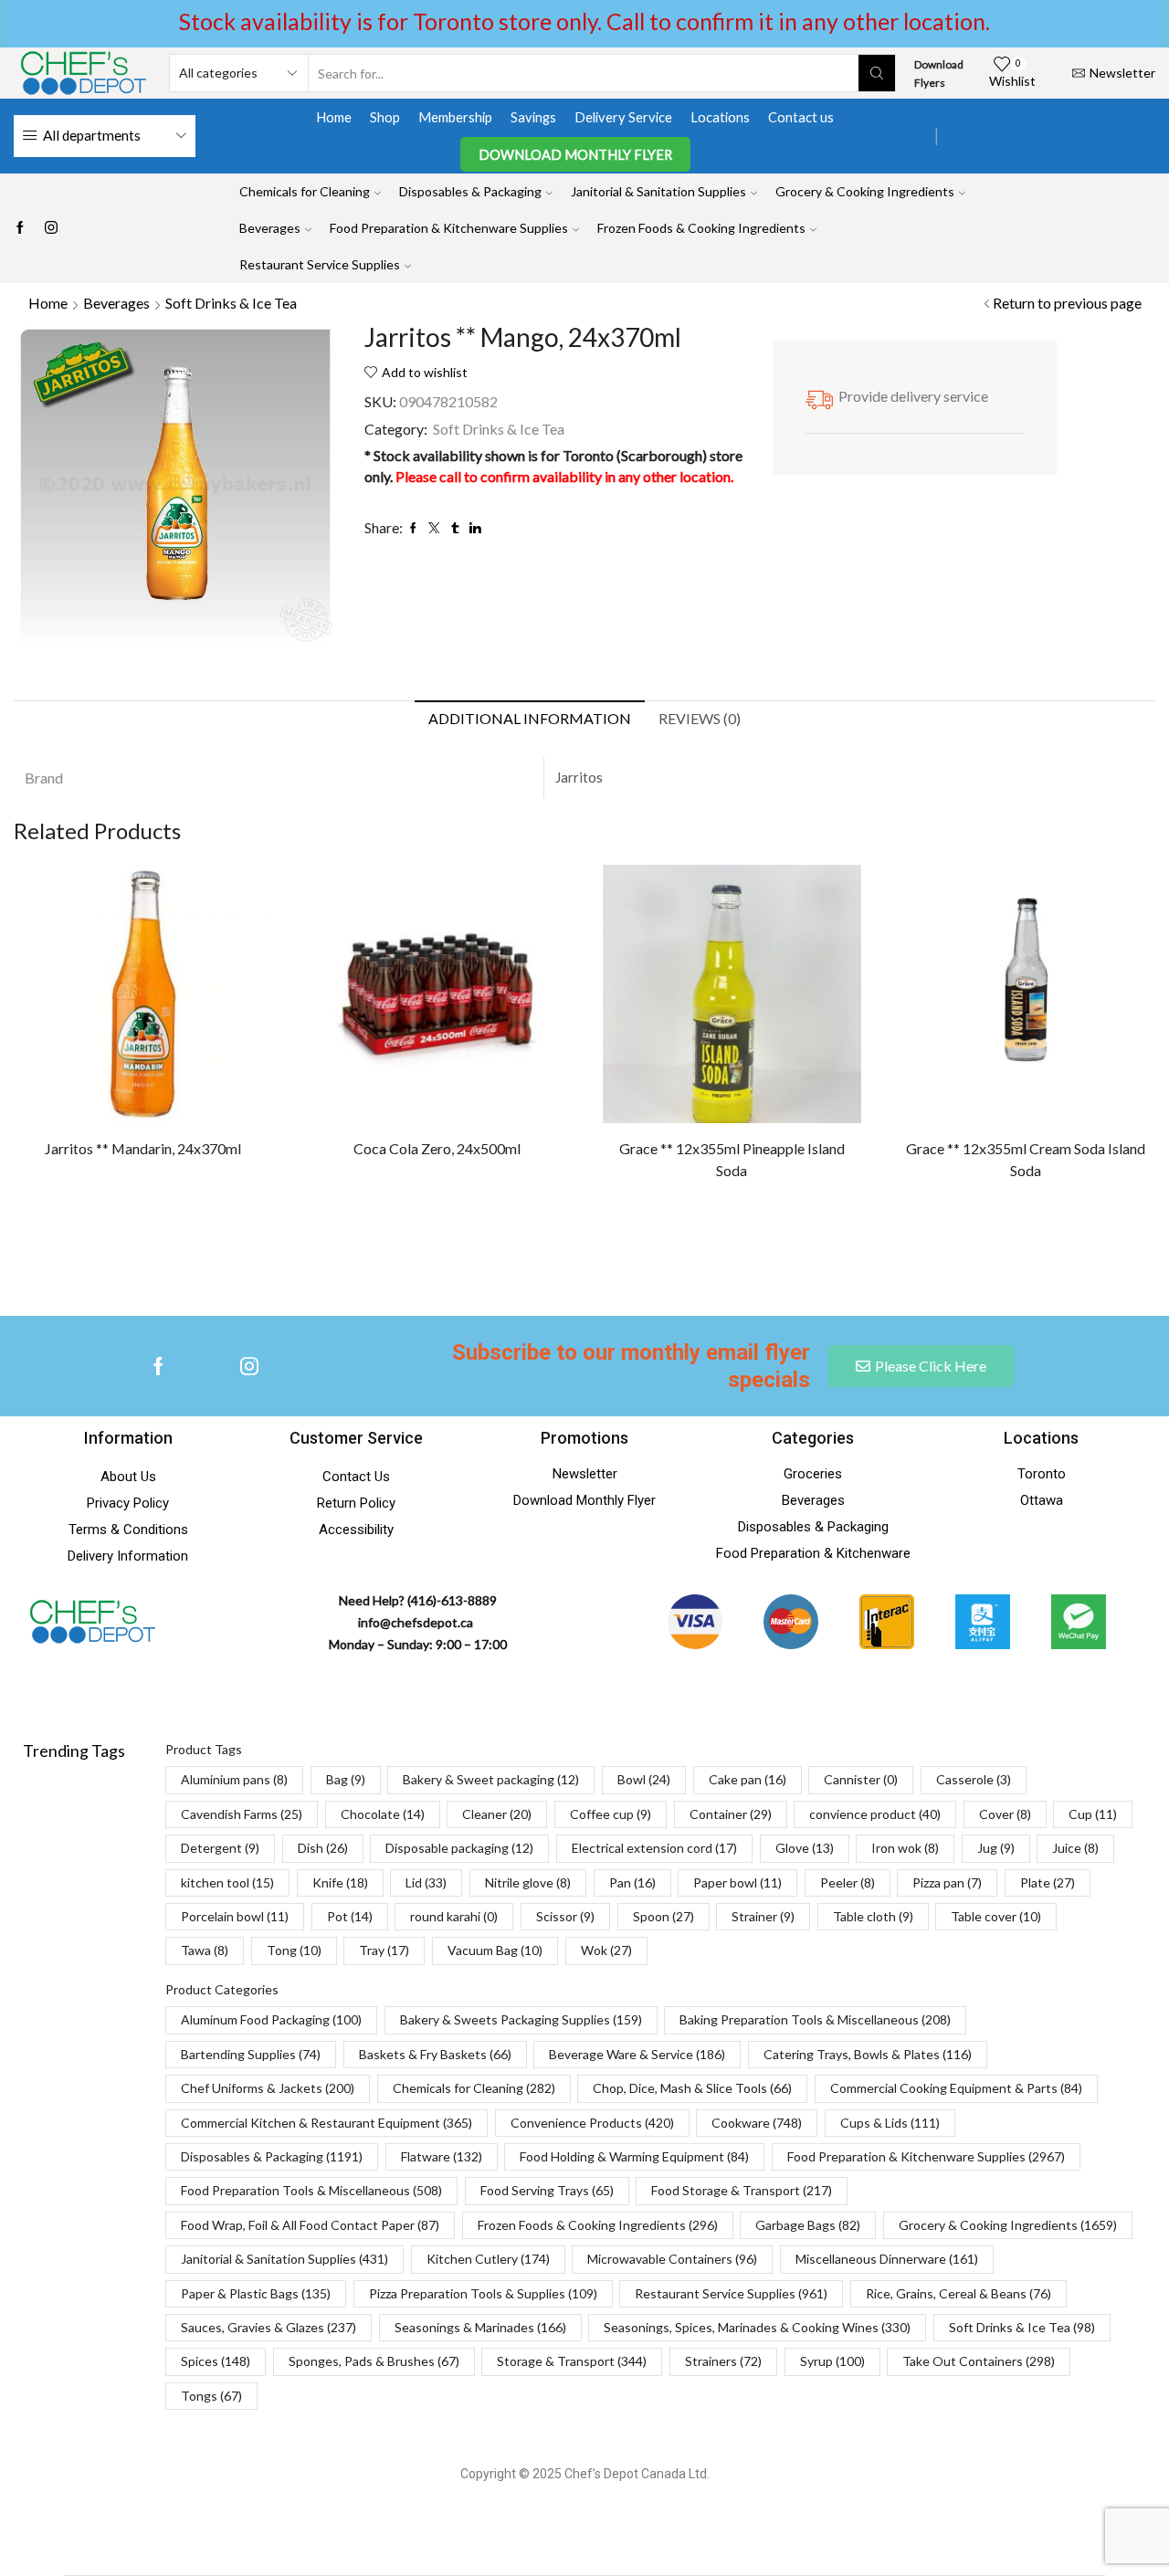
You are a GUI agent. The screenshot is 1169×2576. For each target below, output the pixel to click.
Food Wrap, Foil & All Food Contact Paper (310, 2225)
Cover (1005, 1814)
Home (334, 117)
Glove (805, 1848)
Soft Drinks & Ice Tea (231, 303)
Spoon (663, 1916)
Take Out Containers (979, 2361)
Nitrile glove (528, 1882)
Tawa (205, 1950)
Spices (216, 2361)
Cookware (757, 2123)
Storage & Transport (572, 2361)
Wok (606, 1950)
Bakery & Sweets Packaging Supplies (521, 2019)
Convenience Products (592, 2123)
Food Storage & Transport (742, 2190)
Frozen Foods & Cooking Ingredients (701, 228)
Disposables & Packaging (470, 191)
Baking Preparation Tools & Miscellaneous (815, 2019)
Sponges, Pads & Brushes (374, 2361)
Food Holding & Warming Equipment (634, 2156)
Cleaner (497, 1814)
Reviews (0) (700, 718)
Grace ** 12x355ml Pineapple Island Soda (732, 1159)
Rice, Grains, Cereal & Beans (958, 2293)
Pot (350, 1916)
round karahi (454, 1916)
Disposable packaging (459, 1848)
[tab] (530, 719)
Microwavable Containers (672, 2259)
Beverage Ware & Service (637, 2054)
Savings (533, 117)
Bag (346, 1779)
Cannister (861, 1779)
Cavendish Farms (242, 1814)
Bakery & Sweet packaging (491, 1779)
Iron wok (905, 1848)
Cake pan (748, 1779)
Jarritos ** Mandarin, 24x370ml (143, 1148)
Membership (455, 117)
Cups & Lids (890, 2123)
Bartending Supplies (251, 2054)
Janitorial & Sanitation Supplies (658, 191)
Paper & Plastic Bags (256, 2293)
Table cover (996, 1916)
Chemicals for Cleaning (305, 191)
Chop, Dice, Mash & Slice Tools (692, 2088)
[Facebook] (20, 228)
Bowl (644, 1779)
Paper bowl (737, 1882)
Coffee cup (611, 1814)
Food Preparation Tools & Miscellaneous (311, 2190)
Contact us (801, 117)
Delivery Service (623, 117)
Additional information (530, 718)
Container (731, 1814)
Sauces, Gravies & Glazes (269, 2327)
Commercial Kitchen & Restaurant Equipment (326, 2123)
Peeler (848, 1882)
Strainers (723, 2361)
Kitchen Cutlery (488, 2259)
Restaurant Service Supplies (320, 264)
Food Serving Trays (547, 2190)
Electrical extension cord (654, 1848)
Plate (1048, 1882)
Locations (720, 117)
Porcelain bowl (235, 1916)
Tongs (211, 2396)
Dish (323, 1848)
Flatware (442, 2156)
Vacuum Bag (495, 1950)
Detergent (220, 1848)
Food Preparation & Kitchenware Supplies (449, 228)
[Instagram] (51, 228)
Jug (996, 1848)
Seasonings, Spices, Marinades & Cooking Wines (757, 2327)
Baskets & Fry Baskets (435, 2054)
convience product (875, 1814)
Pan (632, 1882)
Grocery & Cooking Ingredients (865, 191)
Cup (1093, 1814)
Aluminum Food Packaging (271, 2019)
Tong (294, 1950)
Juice (1075, 1848)
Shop (385, 117)
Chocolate (383, 1814)
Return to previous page (1067, 303)
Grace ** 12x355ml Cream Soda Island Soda (1026, 1159)
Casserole (974, 1779)
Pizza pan (947, 1882)
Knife (340, 1882)
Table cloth (873, 1916)
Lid (426, 1882)
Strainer (763, 1916)
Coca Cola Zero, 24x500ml (437, 1148)
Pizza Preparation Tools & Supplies (483, 2293)
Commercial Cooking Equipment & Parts (956, 2088)
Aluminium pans (234, 1779)
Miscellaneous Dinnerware (887, 2259)
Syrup (832, 2361)
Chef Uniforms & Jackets (268, 2088)
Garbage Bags (808, 2225)
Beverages (270, 228)
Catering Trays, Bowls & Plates (868, 2054)
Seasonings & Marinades (480, 2327)
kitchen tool (227, 1882)
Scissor (565, 1916)
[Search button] (877, 73)
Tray (384, 1950)
